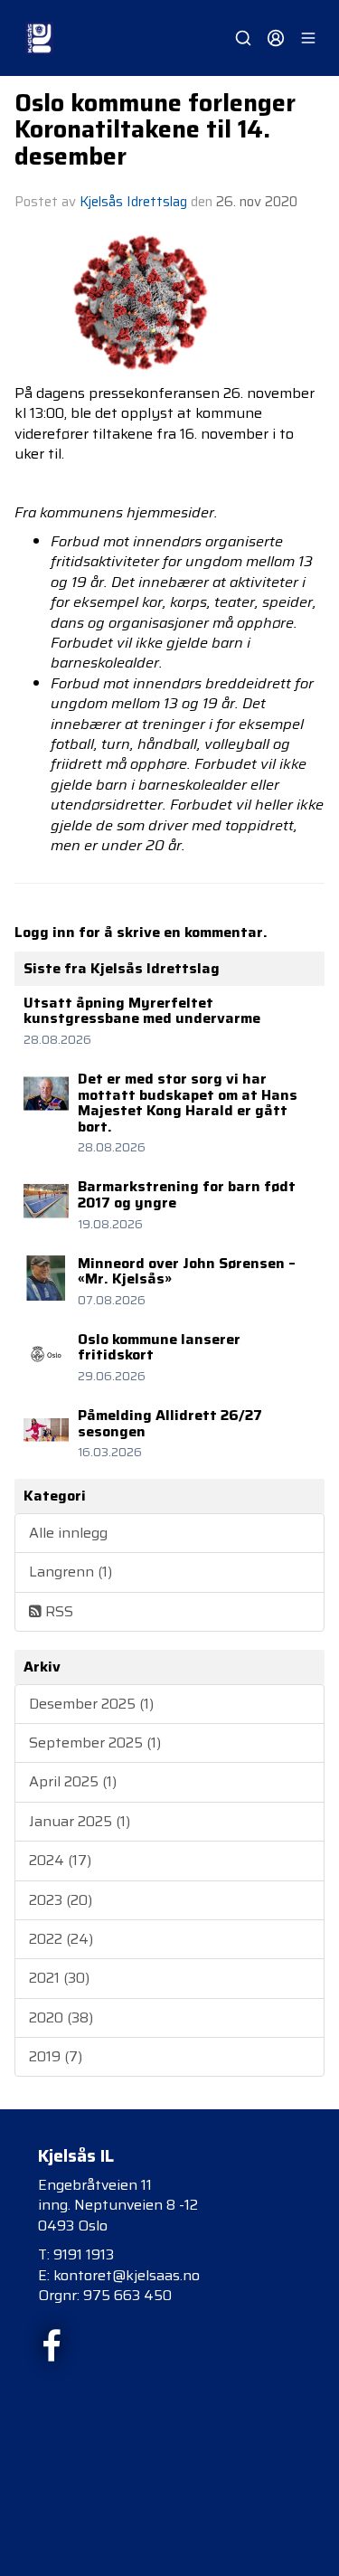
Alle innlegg (68, 1533)
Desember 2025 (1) (91, 1704)
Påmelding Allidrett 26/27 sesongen (170, 1423)
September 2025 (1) (95, 1743)
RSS (57, 1611)
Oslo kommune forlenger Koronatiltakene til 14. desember (155, 130)
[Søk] (243, 38)
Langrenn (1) (71, 1572)
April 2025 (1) (73, 1781)
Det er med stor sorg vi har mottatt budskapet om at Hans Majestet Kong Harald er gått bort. (188, 1103)
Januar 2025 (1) (80, 1821)
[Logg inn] (276, 38)
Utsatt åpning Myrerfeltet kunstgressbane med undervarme (142, 1011)
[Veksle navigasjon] (308, 38)
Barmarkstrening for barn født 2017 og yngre (187, 1194)
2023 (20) (61, 1900)
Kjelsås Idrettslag (133, 202)
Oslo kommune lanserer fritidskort (159, 1347)
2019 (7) (56, 2056)
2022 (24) (61, 1939)
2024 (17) (60, 1860)
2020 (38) (61, 2017)
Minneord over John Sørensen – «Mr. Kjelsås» (187, 1271)
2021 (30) (59, 1978)
